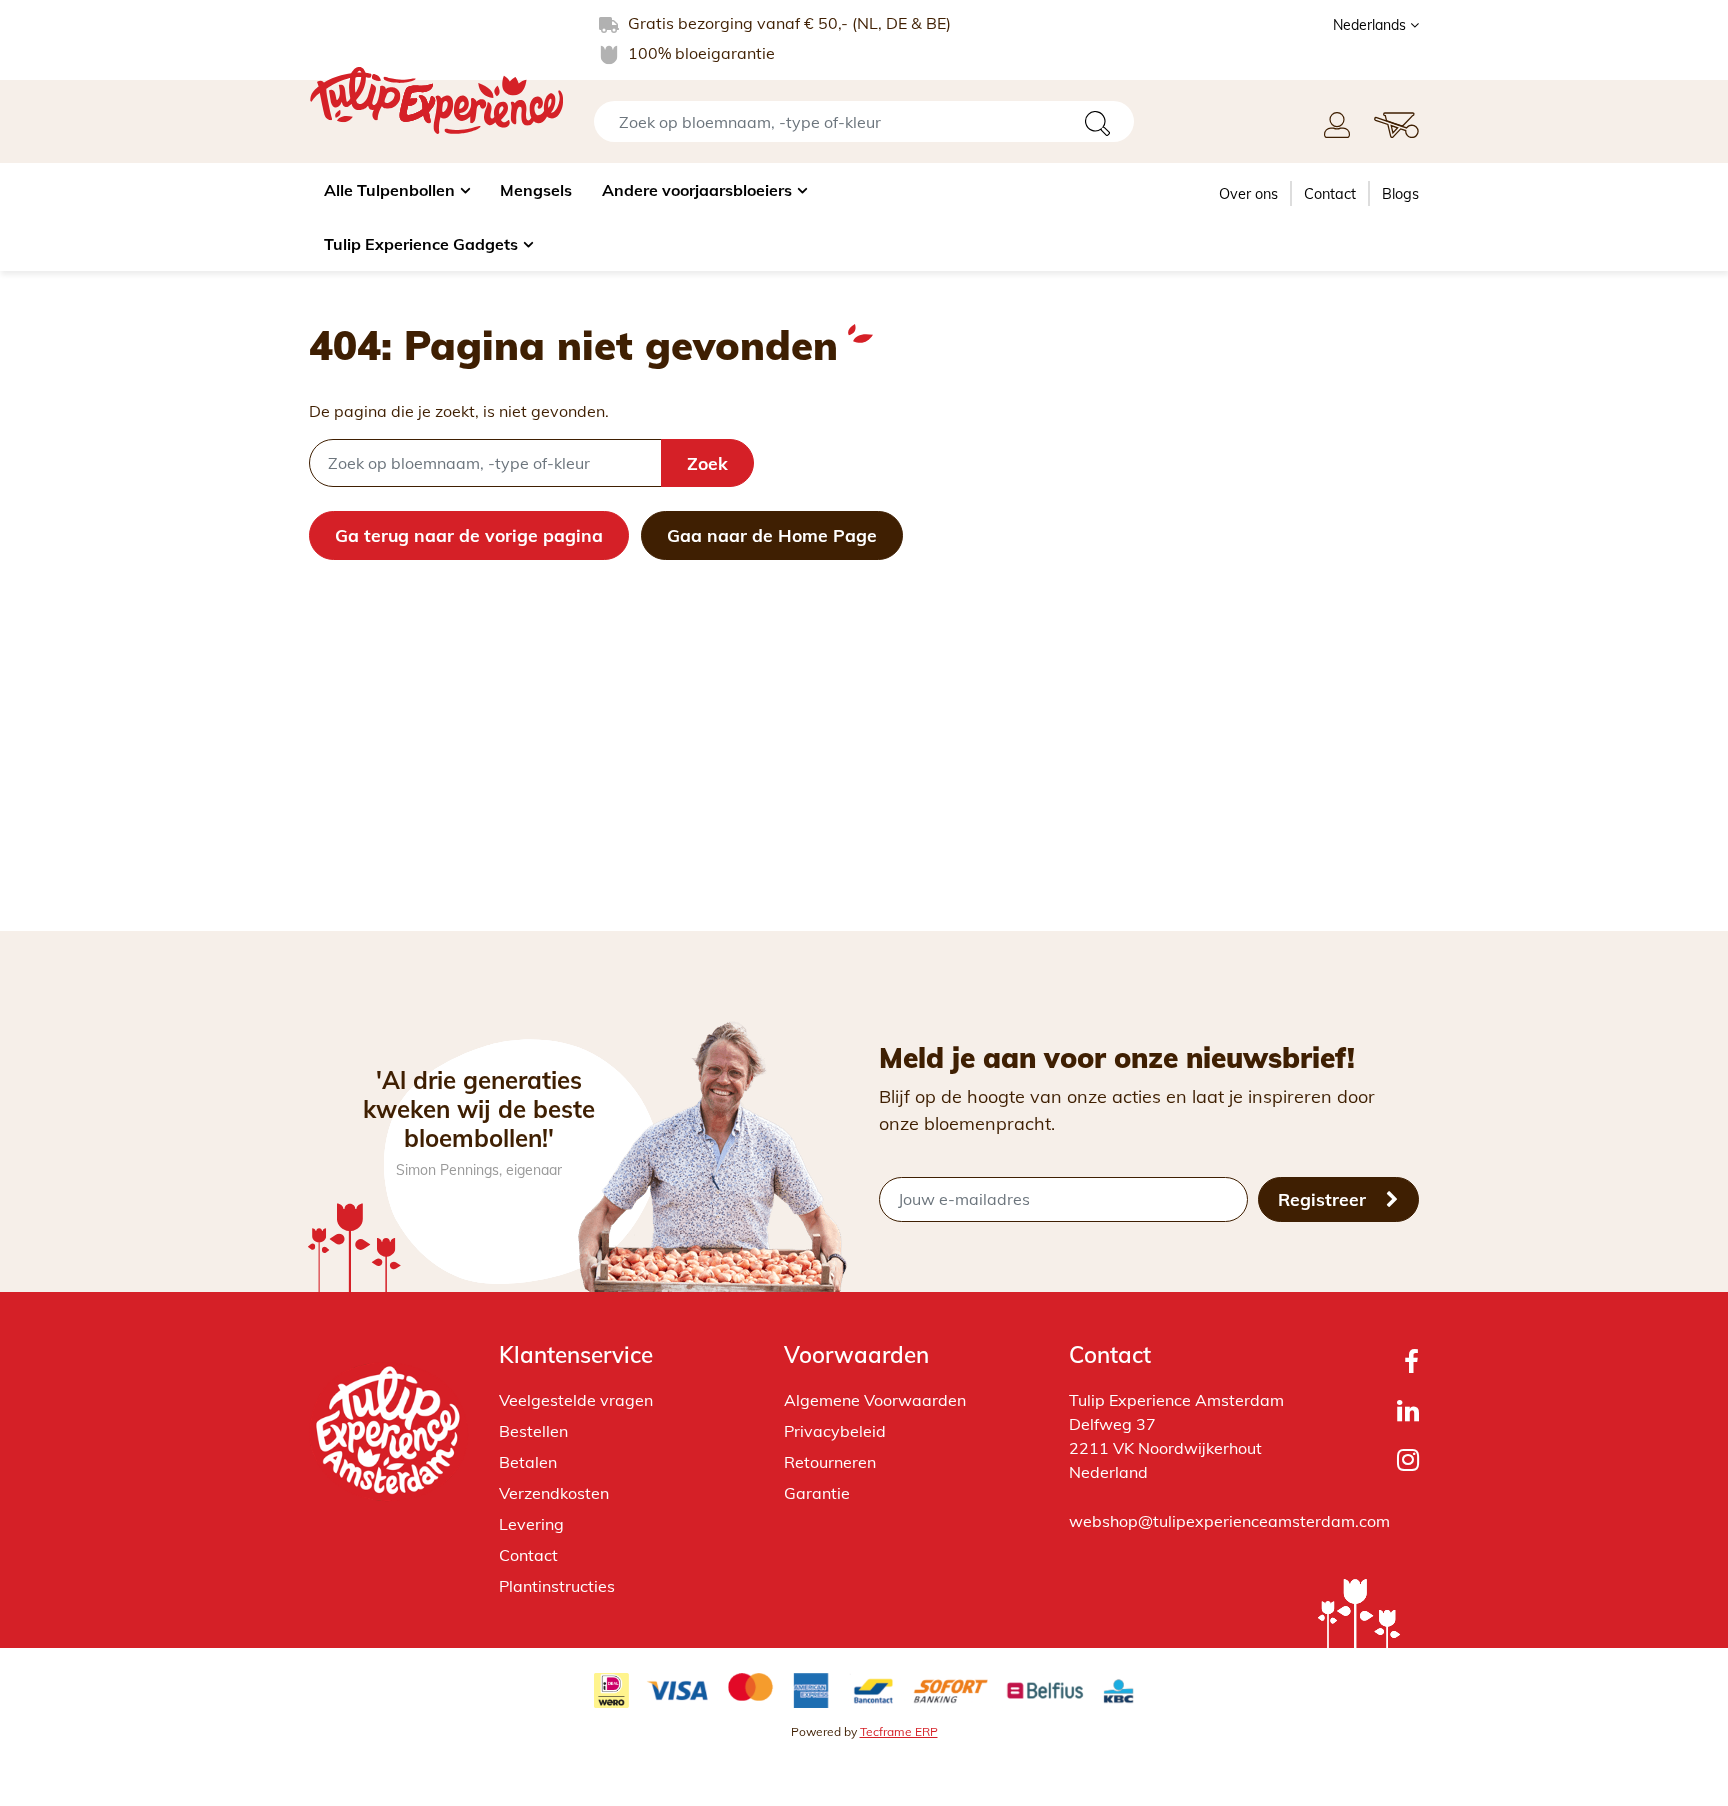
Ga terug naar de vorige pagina (469, 535)
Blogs (1400, 194)
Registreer (1324, 1199)
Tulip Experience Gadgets (421, 244)
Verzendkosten (554, 1493)
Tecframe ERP (899, 1731)
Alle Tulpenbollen (389, 190)
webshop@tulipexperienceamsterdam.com (1229, 1521)
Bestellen (533, 1431)
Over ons (1248, 194)
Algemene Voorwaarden (875, 1400)
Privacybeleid (835, 1431)
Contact (1330, 194)
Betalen (528, 1462)
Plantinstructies (557, 1586)
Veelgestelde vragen (576, 1400)
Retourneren (830, 1462)
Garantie (817, 1493)
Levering (531, 1524)
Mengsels (536, 190)
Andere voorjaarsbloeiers (697, 190)
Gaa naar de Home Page (772, 535)
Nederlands (1371, 25)
